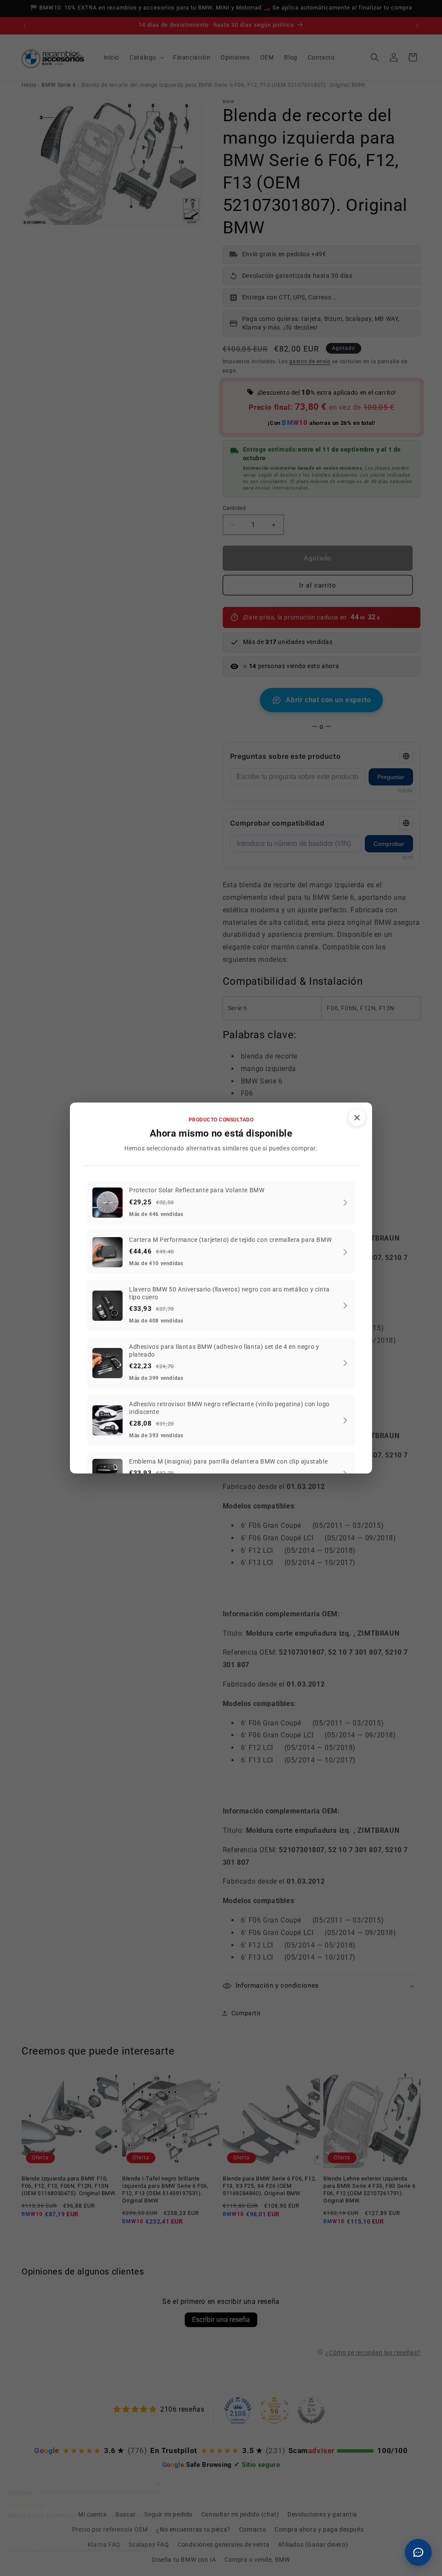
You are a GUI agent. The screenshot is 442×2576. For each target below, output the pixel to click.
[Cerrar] (357, 1118)
